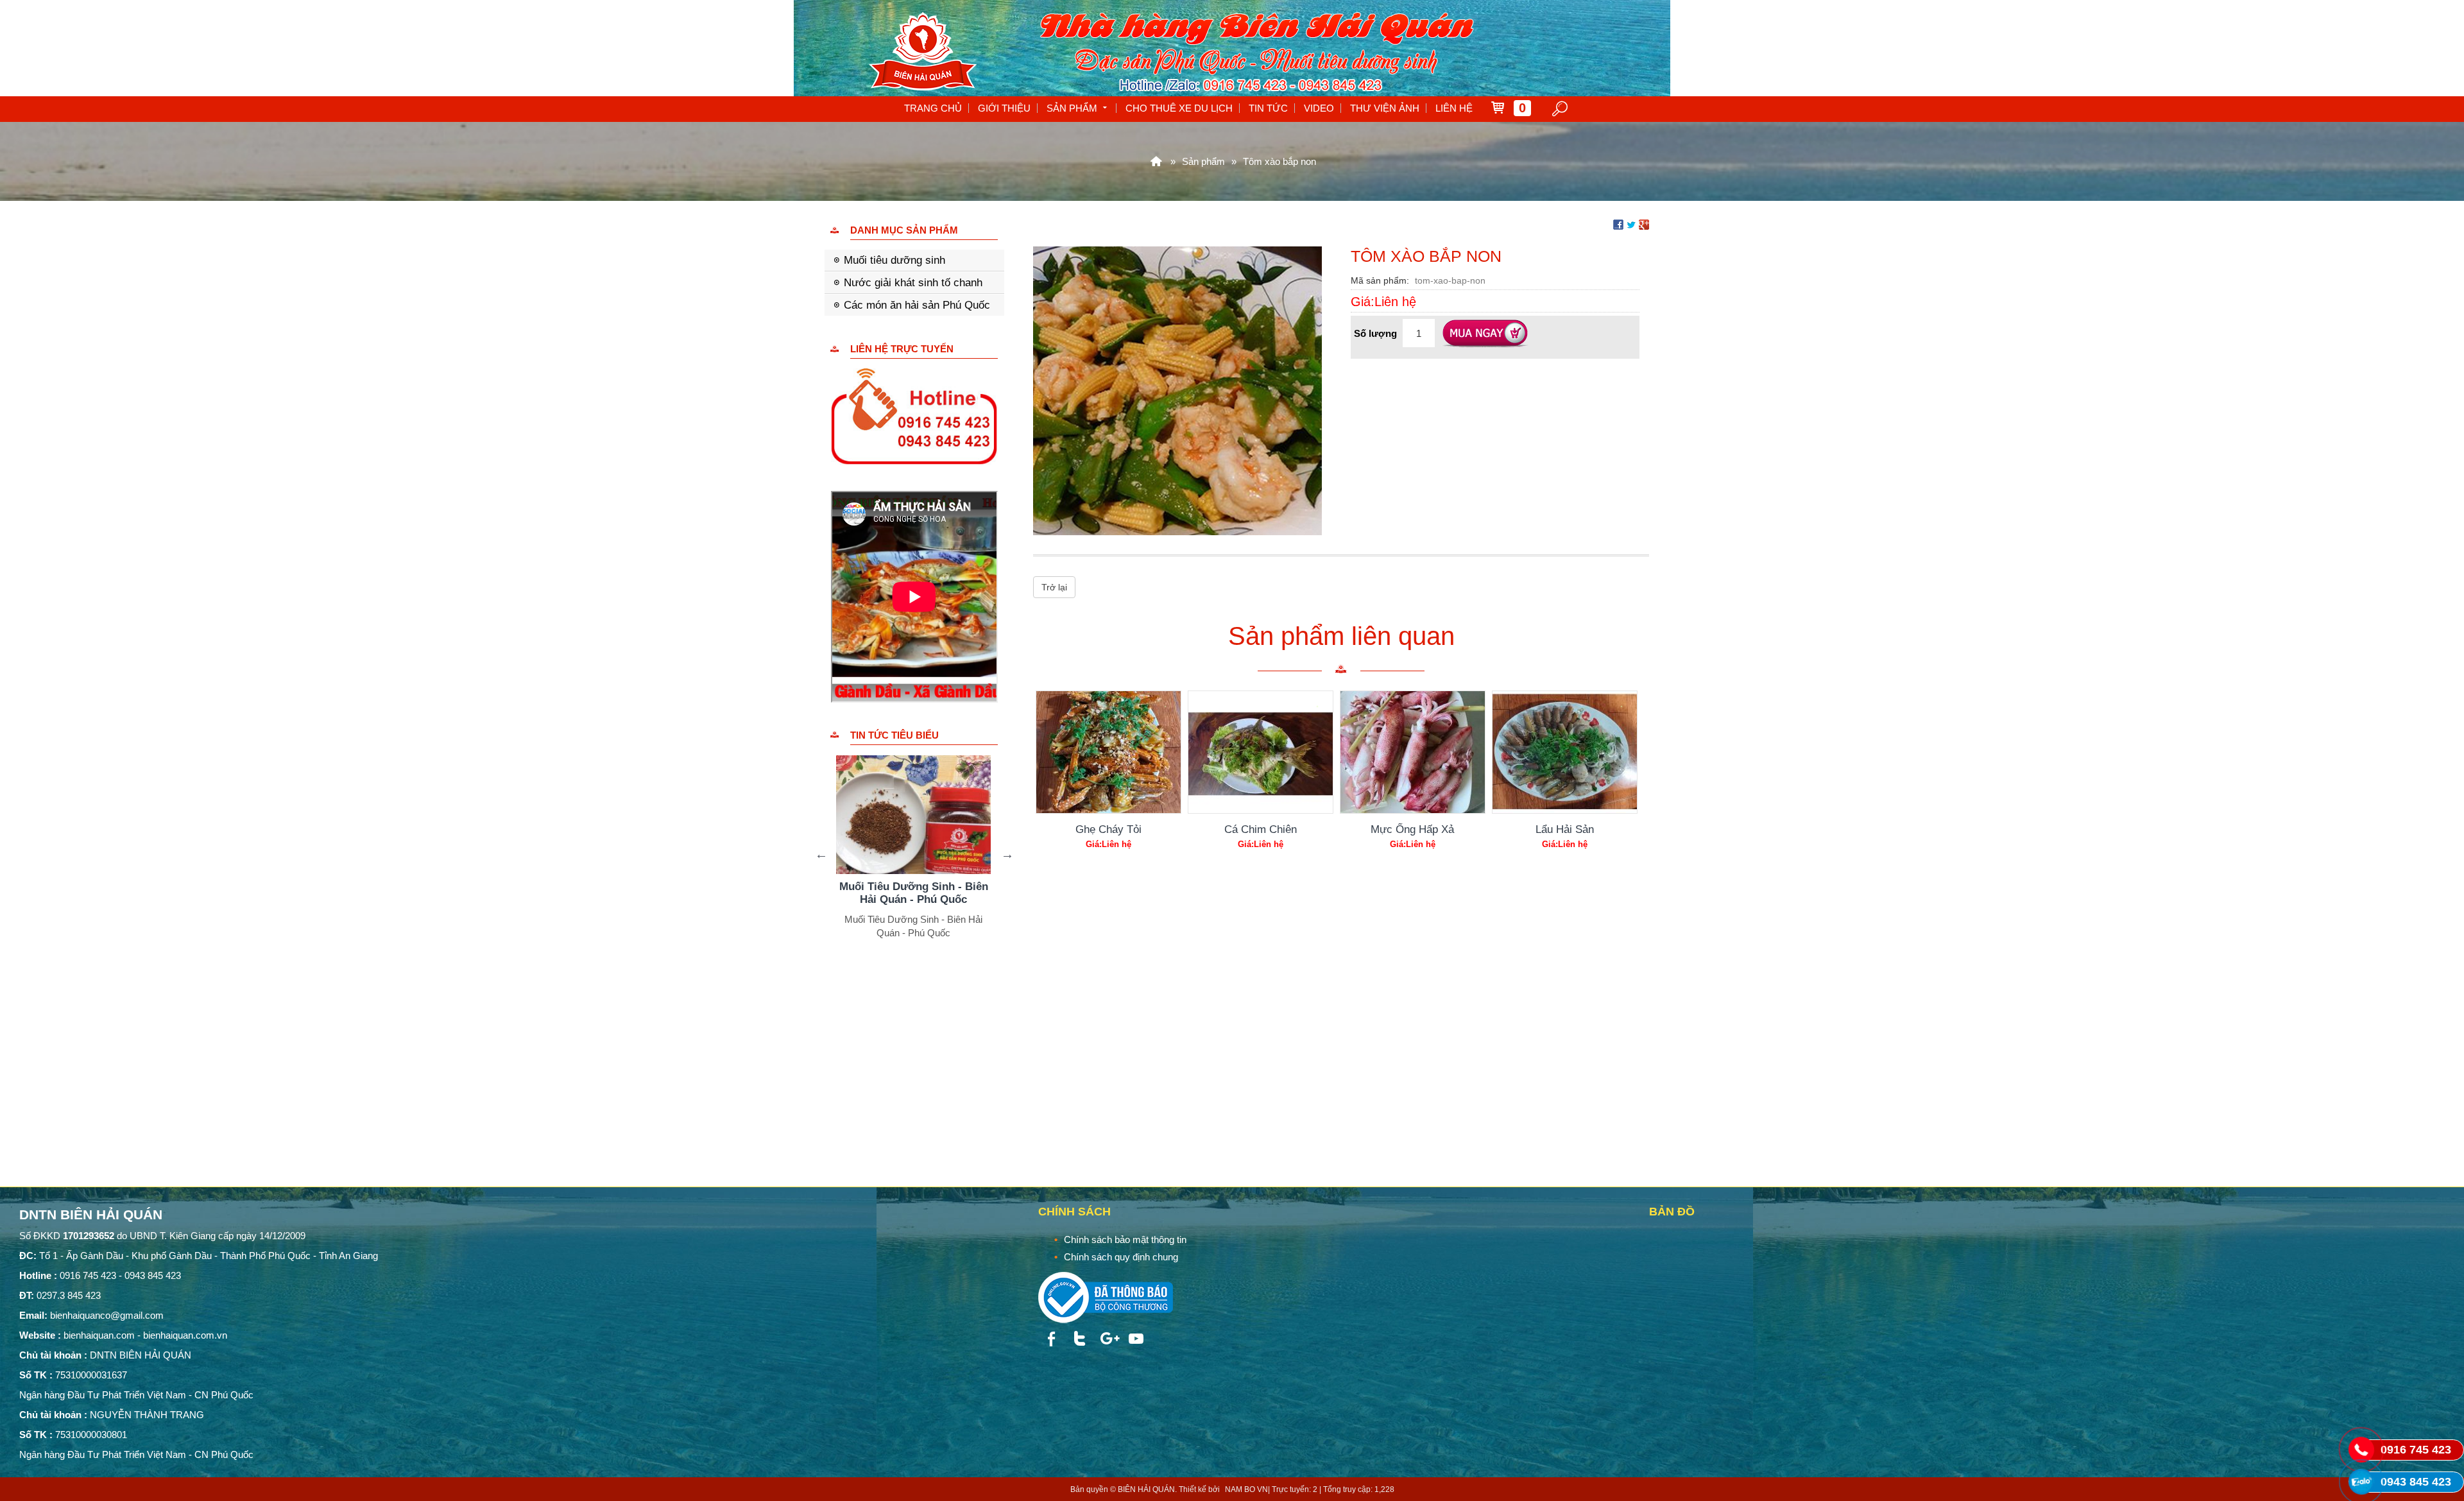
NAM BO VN (1246, 1489)
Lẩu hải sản (1565, 829)
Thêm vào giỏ (1485, 334)
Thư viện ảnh (1385, 108)
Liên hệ (1454, 108)
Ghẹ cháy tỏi (1108, 829)
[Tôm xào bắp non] (1177, 390)
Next (1007, 854)
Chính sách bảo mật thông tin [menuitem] (1125, 1239)
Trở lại (1054, 587)
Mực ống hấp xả (1412, 829)
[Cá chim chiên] (1261, 752)
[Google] (1108, 1339)
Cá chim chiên (1261, 829)
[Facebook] (1051, 1339)
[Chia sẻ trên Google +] (1644, 224)
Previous (821, 854)
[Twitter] (1079, 1339)
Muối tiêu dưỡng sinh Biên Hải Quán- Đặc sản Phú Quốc (914, 893)
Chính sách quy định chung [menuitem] (1121, 1257)
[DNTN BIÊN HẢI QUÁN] (1156, 161)
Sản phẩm (1072, 108)
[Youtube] (1136, 1339)
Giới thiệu (1004, 108)
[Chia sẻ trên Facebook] (1618, 224)
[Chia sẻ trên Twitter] (1631, 224)
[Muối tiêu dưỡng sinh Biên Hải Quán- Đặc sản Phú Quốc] (914, 815)
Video (1319, 108)
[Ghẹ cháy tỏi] (1108, 752)
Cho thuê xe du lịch (1179, 108)
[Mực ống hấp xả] (1413, 752)
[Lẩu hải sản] (1565, 752)
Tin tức (1268, 108)
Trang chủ (933, 108)
